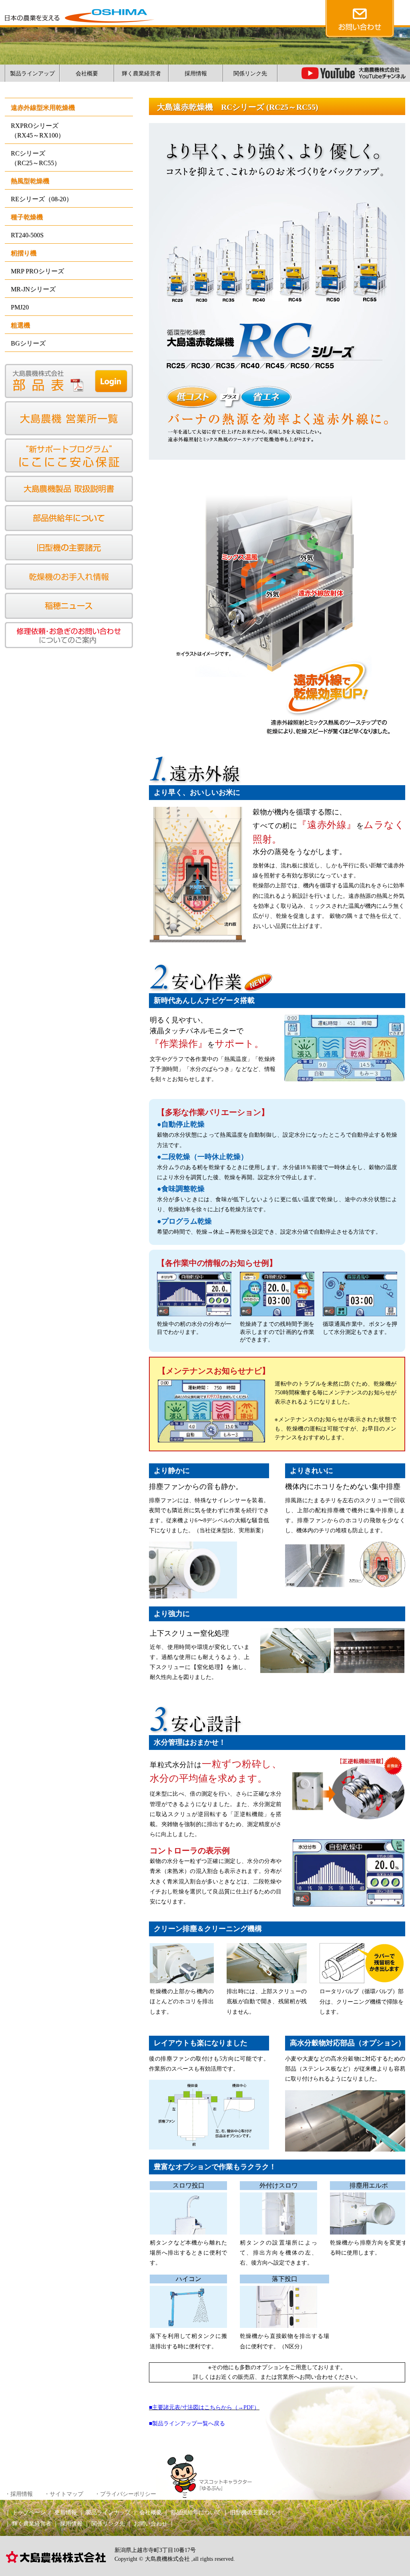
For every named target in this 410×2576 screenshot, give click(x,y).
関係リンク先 (250, 74)
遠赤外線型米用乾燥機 (43, 108)
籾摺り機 (24, 253)
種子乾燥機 (27, 217)
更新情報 (66, 2512)
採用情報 (196, 74)
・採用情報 (19, 2494)
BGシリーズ (28, 343)
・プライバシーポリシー (125, 2494)
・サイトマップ (64, 2494)
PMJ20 (20, 307)
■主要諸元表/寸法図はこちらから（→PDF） (204, 2407)
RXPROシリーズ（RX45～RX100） (38, 130)
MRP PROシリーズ (37, 271)
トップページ (29, 2512)
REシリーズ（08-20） (42, 199)
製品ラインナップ (108, 2512)
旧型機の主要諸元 (252, 2512)
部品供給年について (196, 2512)
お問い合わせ (151, 2524)
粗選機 (20, 325)
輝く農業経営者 (141, 74)
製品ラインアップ (32, 74)
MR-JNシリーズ (33, 289)
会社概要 (87, 74)
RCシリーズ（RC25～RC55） (36, 158)
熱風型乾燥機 (30, 181)
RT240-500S (27, 235)
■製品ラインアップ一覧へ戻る (187, 2423)
